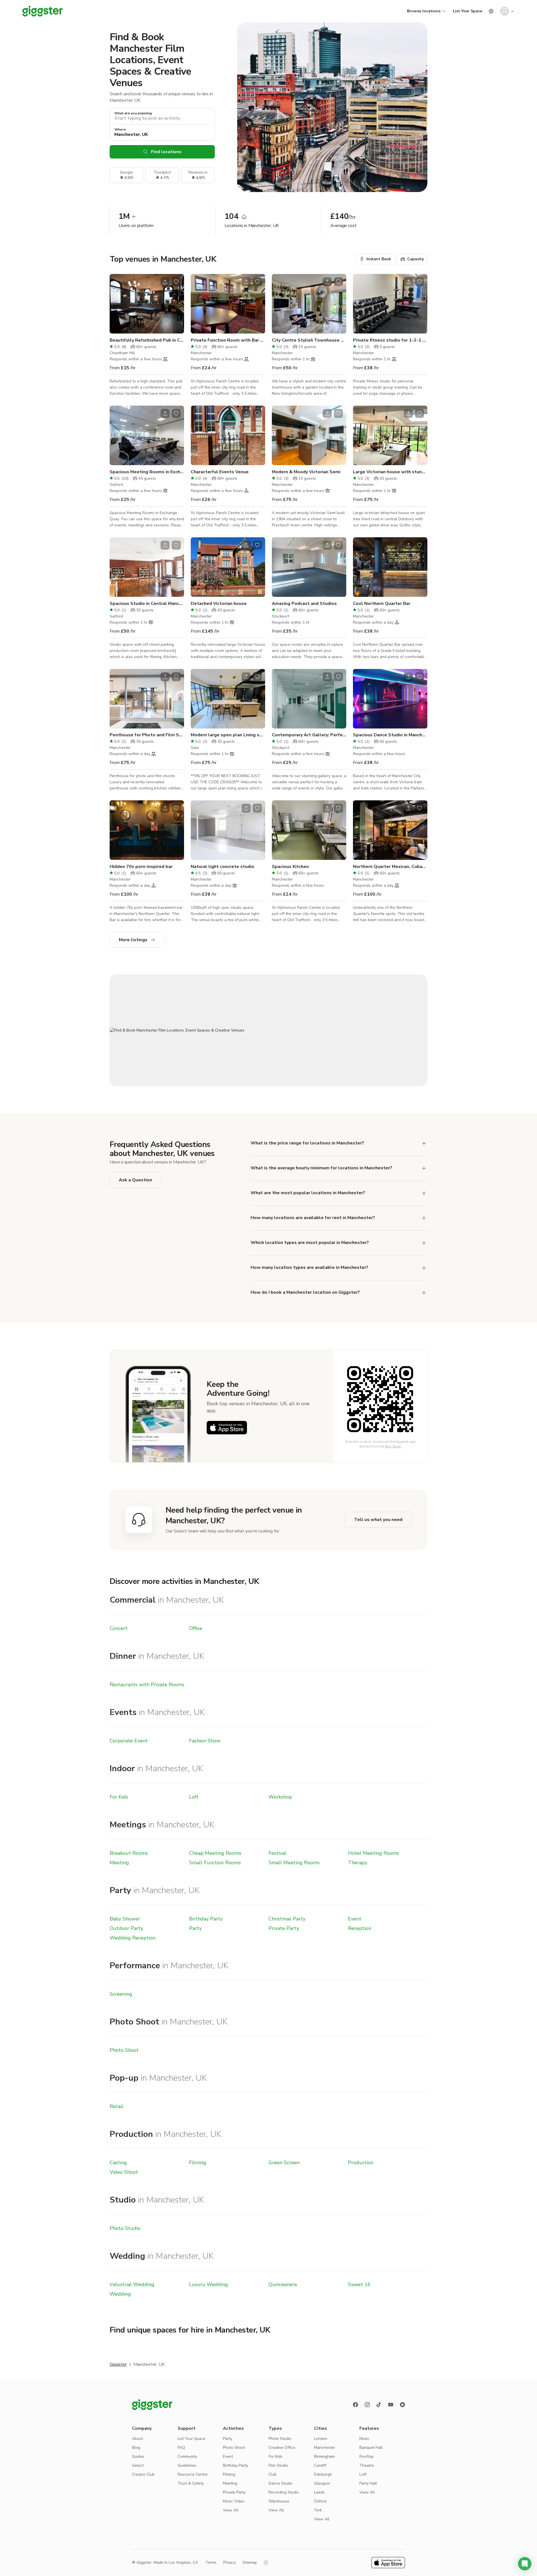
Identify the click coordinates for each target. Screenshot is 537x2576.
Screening (121, 1994)
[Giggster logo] (152, 2405)
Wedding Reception (133, 1938)
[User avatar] (505, 11)
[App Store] (227, 1428)
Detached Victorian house (219, 604)
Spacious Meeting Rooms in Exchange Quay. (147, 472)
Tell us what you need (378, 1520)
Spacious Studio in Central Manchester (147, 604)
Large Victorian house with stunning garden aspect (390, 472)
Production (361, 2163)
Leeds (319, 2492)
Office (196, 1628)
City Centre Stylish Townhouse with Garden (309, 340)
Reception (360, 1928)
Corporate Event (129, 1741)
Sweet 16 (359, 2284)
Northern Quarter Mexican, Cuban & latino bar (390, 867)
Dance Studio (281, 2483)
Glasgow (322, 2483)
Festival (277, 1853)
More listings (133, 940)
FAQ (181, 2448)
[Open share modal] (165, 282)
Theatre (367, 2465)
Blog (136, 2448)
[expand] (424, 1143)
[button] (525, 2564)
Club (273, 2474)
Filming (198, 2163)
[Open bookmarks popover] (176, 282)
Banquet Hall (371, 2448)
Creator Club (143, 2474)
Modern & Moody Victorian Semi (306, 472)
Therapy (358, 1863)
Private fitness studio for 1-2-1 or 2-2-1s (390, 340)
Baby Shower (125, 1919)
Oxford (320, 2501)
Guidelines (187, 2465)
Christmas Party (287, 1919)
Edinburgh (323, 2474)
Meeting (119, 1863)
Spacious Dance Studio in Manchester (390, 735)
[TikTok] (379, 2405)
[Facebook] (355, 2405)
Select (138, 2465)
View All (231, 2510)
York (318, 2510)
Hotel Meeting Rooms (374, 1853)
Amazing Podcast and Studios (304, 604)
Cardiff (320, 2465)
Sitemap (250, 2562)
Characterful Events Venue (220, 472)
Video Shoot (124, 2172)
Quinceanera (283, 2284)
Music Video (234, 2501)
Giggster (118, 2364)
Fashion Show (205, 1741)
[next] (176, 304)
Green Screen (284, 2163)
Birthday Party (206, 1919)
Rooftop (367, 2456)
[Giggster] (43, 11)
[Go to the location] (147, 304)
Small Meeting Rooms (294, 1863)
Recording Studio (284, 2492)
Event (355, 1919)
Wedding (120, 2294)
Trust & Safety (191, 2483)
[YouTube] (391, 2405)
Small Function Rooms (215, 1863)
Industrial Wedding (132, 2284)
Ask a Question (136, 1180)
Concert (119, 1628)
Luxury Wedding (209, 2284)
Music (364, 2439)
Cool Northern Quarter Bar (382, 604)
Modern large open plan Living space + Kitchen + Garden (228, 735)
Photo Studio (125, 2228)
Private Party (284, 1928)
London (321, 2439)
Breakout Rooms (129, 1853)
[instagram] (367, 2405)
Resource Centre (193, 2474)
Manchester (325, 2448)
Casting (118, 2163)
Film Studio (278, 2465)
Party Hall (368, 2483)
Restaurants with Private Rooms (147, 1685)
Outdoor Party (126, 1928)
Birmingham (324, 2456)
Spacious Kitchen (290, 867)
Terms (211, 2562)
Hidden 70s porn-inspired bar (141, 867)
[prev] (117, 304)
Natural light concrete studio (222, 867)
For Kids (119, 1797)
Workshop (280, 1797)
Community (187, 2456)
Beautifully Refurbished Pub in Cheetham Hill (147, 340)
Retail (116, 2106)
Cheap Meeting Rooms (215, 1853)
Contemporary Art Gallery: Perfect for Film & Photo (309, 735)
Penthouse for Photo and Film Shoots (147, 735)
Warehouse (279, 2501)
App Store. (393, 1446)
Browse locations (424, 11)
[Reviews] (402, 2405)
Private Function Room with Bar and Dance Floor (228, 340)
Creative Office (282, 2448)
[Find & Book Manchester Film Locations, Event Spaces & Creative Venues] (268, 1030)
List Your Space (467, 11)
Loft (194, 1797)
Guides (138, 2456)
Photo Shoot (124, 2050)
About (137, 2439)
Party (195, 1928)
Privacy (229, 2562)
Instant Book (379, 259)
